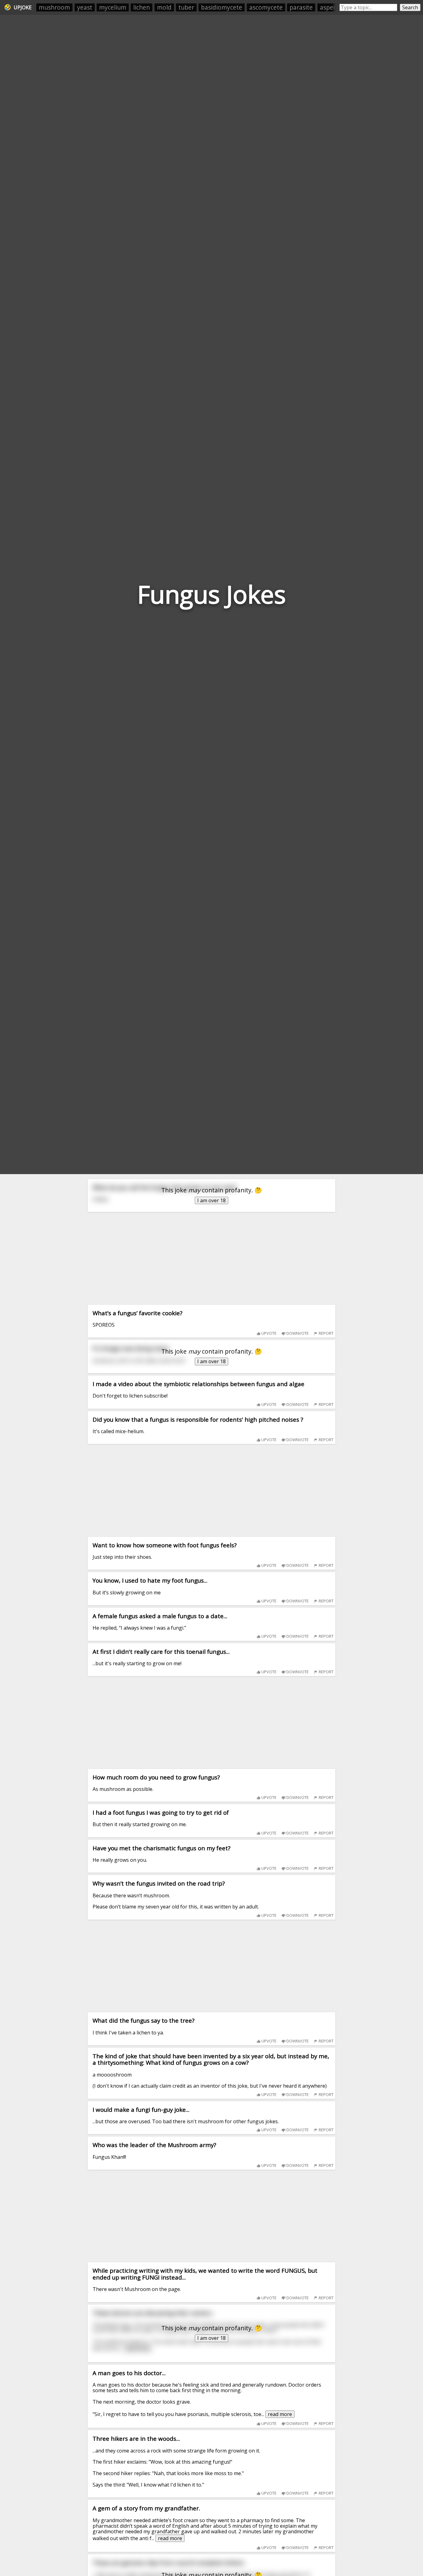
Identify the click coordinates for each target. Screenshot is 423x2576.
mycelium (113, 7)
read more (280, 2414)
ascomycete (266, 7)
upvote (268, 1333)
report (326, 1333)
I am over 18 (211, 1200)
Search (410, 7)
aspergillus (335, 7)
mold (164, 7)
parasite (301, 7)
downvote (297, 1333)
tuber (186, 7)
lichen (142, 7)
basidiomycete (222, 7)
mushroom (54, 7)
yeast (85, 7)
